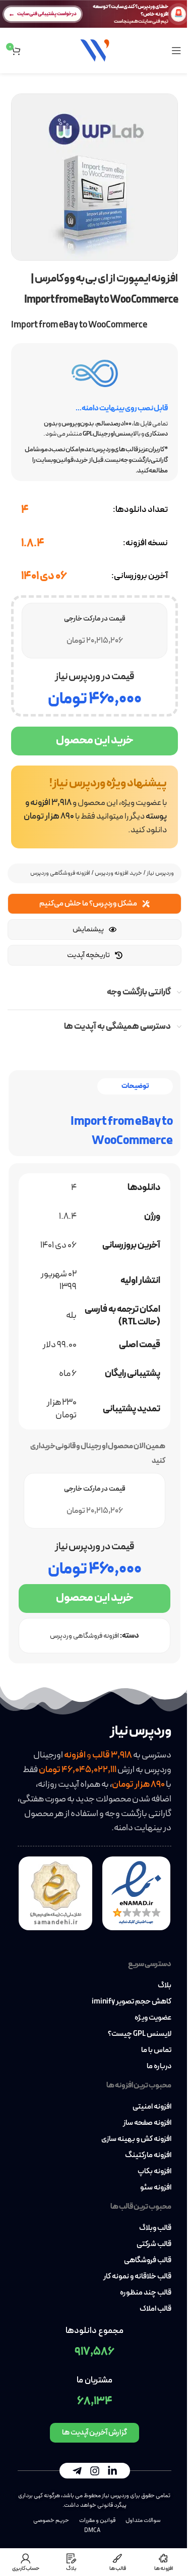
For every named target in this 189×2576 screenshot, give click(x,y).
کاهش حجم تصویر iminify (132, 2002)
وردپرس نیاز (160, 873)
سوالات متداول (143, 2520)
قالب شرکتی (154, 2245)
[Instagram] (95, 2471)
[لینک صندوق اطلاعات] (94, 807)
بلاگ (165, 1986)
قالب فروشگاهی (148, 2261)
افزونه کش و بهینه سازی (136, 2139)
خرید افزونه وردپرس (118, 873)
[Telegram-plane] (77, 2471)
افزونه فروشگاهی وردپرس (60, 873)
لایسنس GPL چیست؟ (140, 2034)
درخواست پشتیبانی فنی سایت (47, 14)
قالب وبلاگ (155, 2228)
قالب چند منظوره (146, 2293)
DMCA (92, 2531)
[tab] (135, 1087)
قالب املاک (155, 2309)
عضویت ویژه (153, 2018)
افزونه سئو (156, 2188)
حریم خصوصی (51, 2520)
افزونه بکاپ (154, 2172)
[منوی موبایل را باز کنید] (176, 51)
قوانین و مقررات (97, 2520)
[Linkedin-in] (112, 2471)
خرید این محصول (95, 741)
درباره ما (159, 2067)
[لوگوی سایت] (95, 50)
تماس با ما (156, 2050)
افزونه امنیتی (152, 2107)
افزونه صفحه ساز (147, 2123)
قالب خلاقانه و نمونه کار (137, 2277)
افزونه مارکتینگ (148, 2156)
